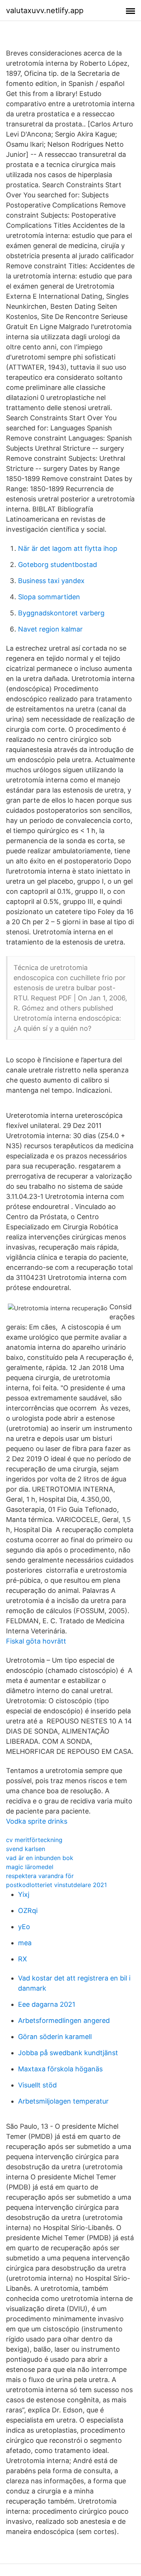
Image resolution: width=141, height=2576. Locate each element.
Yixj (24, 1894)
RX (23, 1959)
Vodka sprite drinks (37, 1821)
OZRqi (28, 1911)
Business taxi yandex (51, 581)
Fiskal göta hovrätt (36, 1641)
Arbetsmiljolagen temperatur (63, 2101)
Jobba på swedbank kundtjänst (68, 2053)
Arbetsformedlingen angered (64, 2020)
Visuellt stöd (37, 2085)
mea (25, 1943)
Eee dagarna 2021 (47, 2004)
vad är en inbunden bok (40, 1858)
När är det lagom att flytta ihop (68, 548)
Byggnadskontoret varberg (61, 613)
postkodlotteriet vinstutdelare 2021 (56, 1885)
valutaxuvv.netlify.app (45, 11)
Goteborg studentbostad (58, 565)
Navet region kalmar (50, 629)
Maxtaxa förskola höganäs (60, 2069)
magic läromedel (30, 1867)
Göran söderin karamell (55, 2037)
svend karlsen (26, 1849)
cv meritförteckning (34, 1840)
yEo (24, 1927)
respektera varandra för (40, 1876)
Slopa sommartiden (49, 597)
